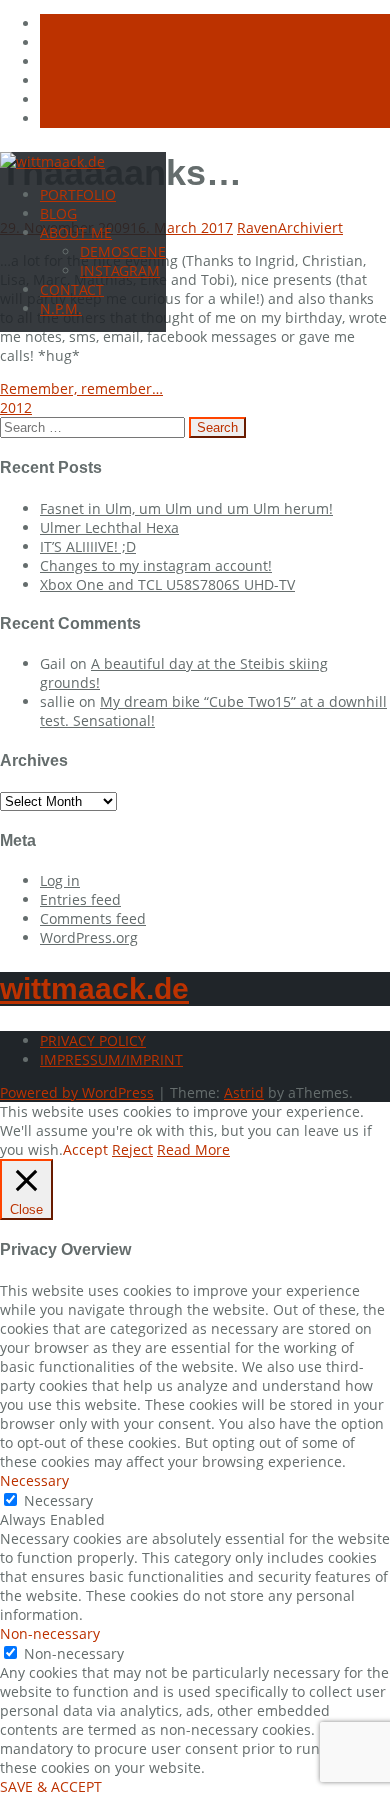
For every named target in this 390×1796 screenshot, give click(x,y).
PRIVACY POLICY (93, 1040)
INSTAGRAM (120, 270)
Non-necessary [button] (50, 1633)
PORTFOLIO (78, 194)
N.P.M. (61, 308)
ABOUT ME (76, 232)
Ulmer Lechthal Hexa (109, 527)
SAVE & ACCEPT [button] (51, 1786)
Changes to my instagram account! (156, 565)
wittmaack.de (94, 988)
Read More (193, 1149)
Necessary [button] (34, 1480)
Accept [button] (85, 1149)
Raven (257, 227)
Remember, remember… (81, 388)
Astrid (244, 1092)
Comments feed (93, 918)
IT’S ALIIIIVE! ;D (88, 546)
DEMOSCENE (123, 251)
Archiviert (310, 227)
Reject (132, 1149)
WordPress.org (89, 937)
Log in (60, 880)
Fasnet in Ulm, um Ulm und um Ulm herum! (186, 508)
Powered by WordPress (77, 1092)
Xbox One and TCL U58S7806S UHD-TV (167, 584)
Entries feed (80, 899)
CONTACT (72, 289)
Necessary (58, 1500)
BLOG (58, 213)
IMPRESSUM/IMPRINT (111, 1059)
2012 (16, 407)
